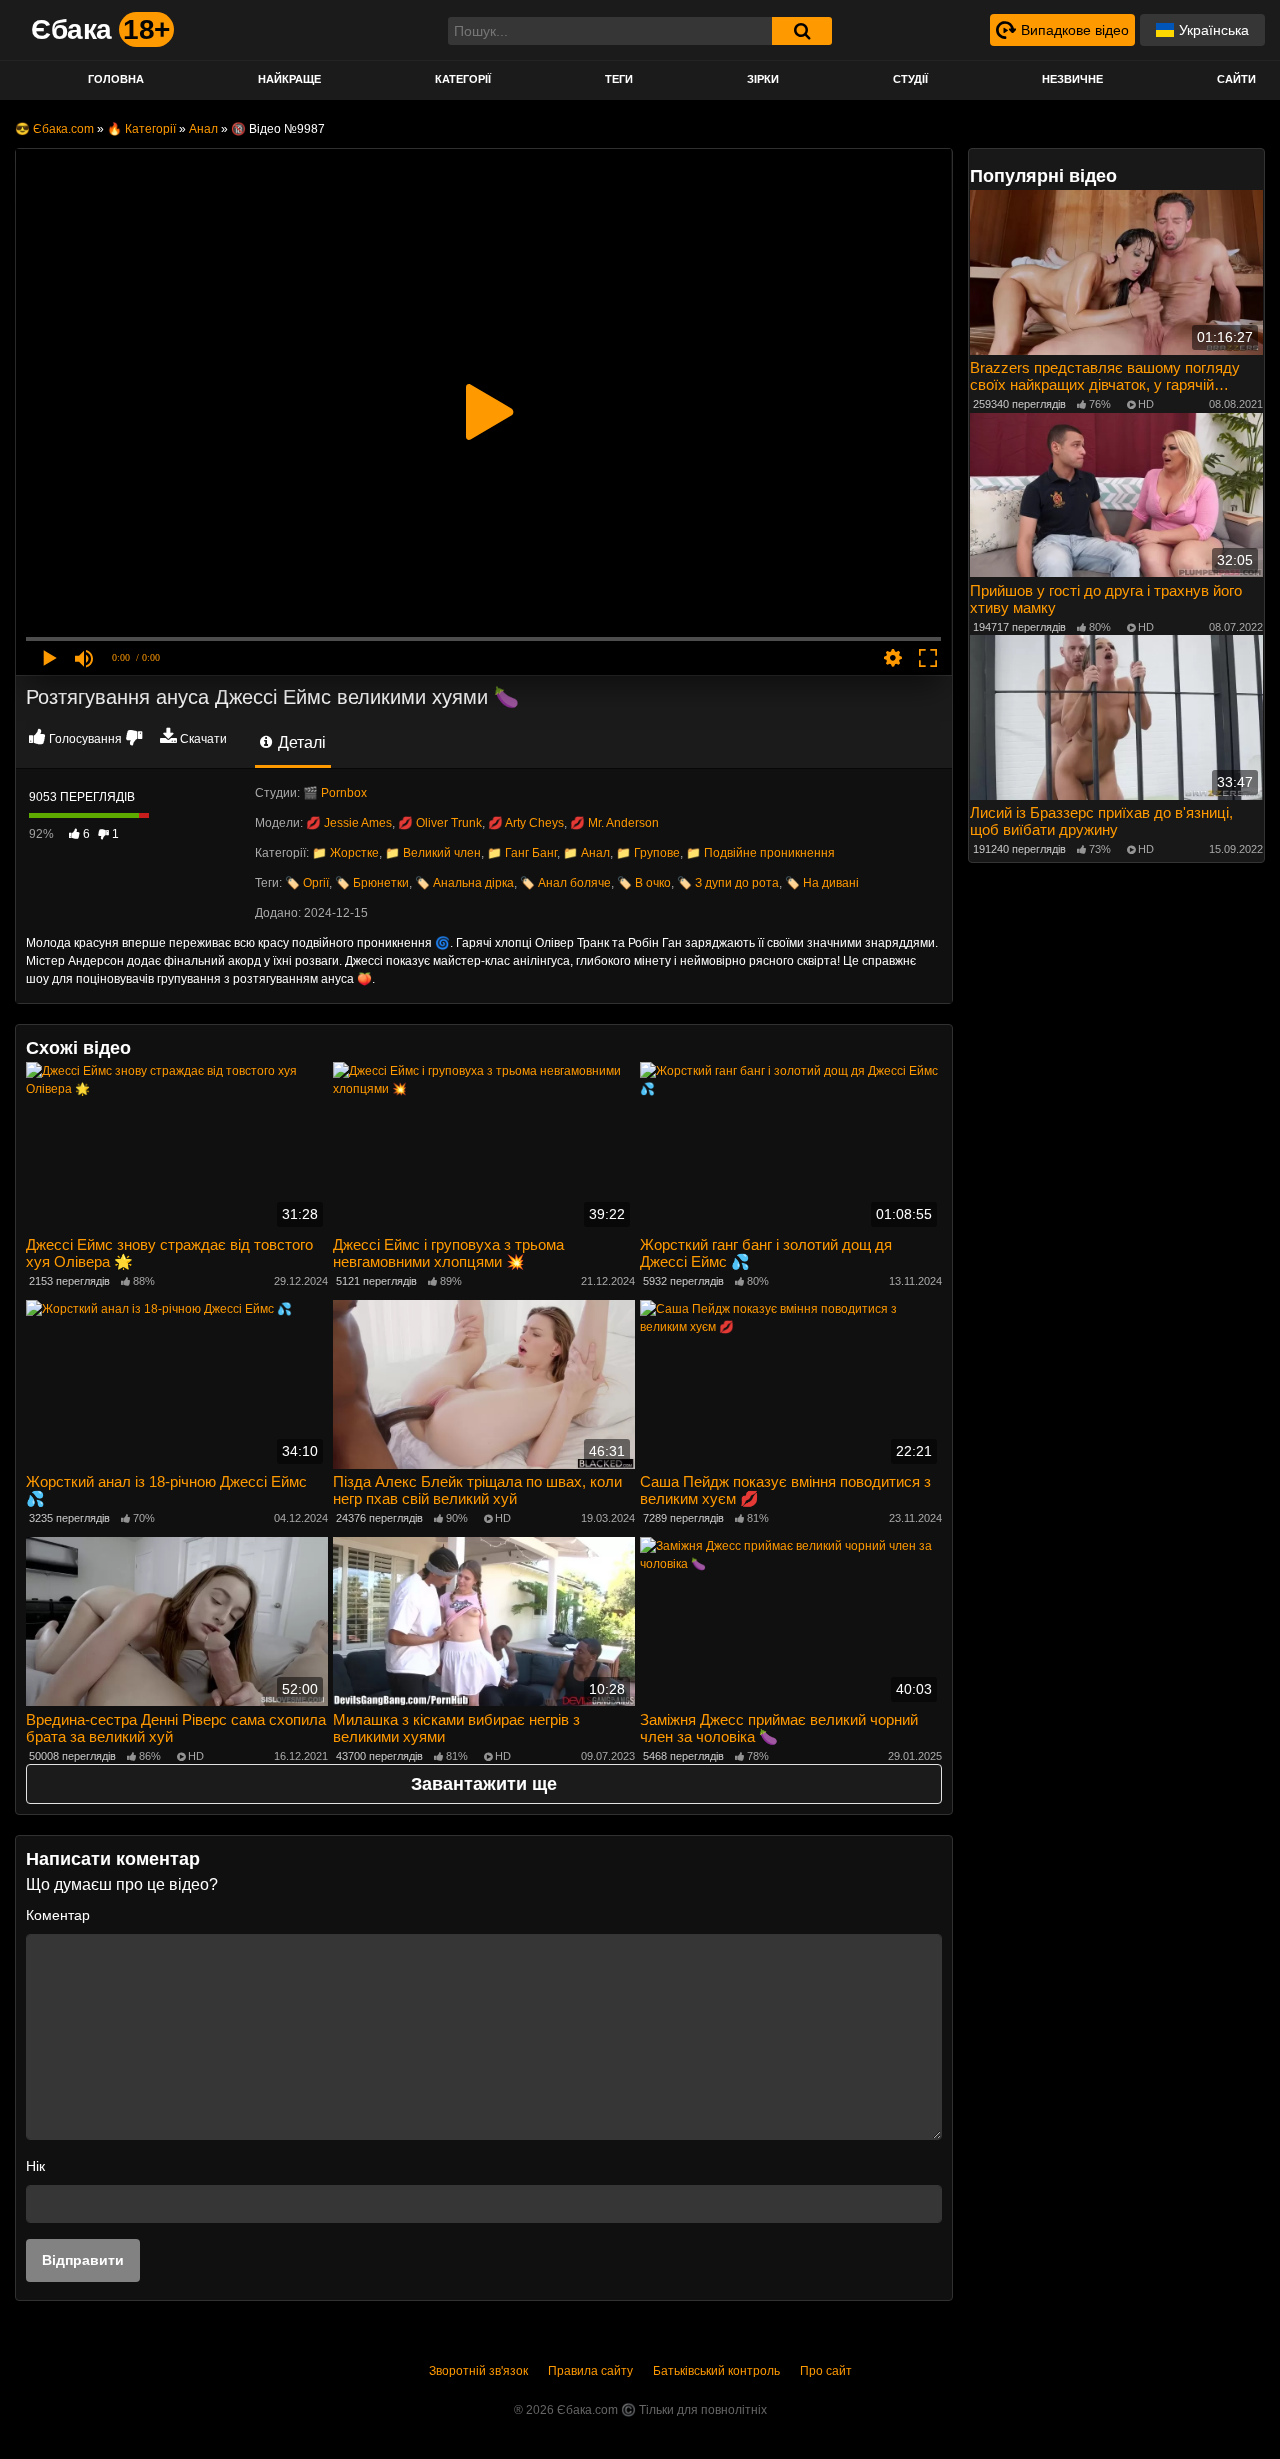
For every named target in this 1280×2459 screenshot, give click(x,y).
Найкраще (289, 79)
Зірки (763, 79)
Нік (35, 2166)
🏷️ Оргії (307, 883)
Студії (910, 79)
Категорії (463, 79)
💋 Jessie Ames (349, 823)
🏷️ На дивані (822, 883)
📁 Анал (586, 853)
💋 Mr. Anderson (614, 823)
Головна (116, 79)
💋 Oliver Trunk (440, 823)
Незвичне (1072, 79)
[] (802, 31)
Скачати (203, 739)
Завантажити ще (484, 1784)
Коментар (58, 1915)
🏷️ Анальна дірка (464, 883)
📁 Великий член (433, 853)
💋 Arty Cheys (526, 823)
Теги (619, 79)
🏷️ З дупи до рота (728, 883)
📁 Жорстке (345, 853)
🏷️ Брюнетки (372, 883)
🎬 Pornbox (335, 793)
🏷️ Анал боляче (565, 883)
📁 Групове (648, 853)
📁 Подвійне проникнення (760, 853)
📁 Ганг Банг (522, 853)
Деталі (300, 742)
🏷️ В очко (644, 883)
